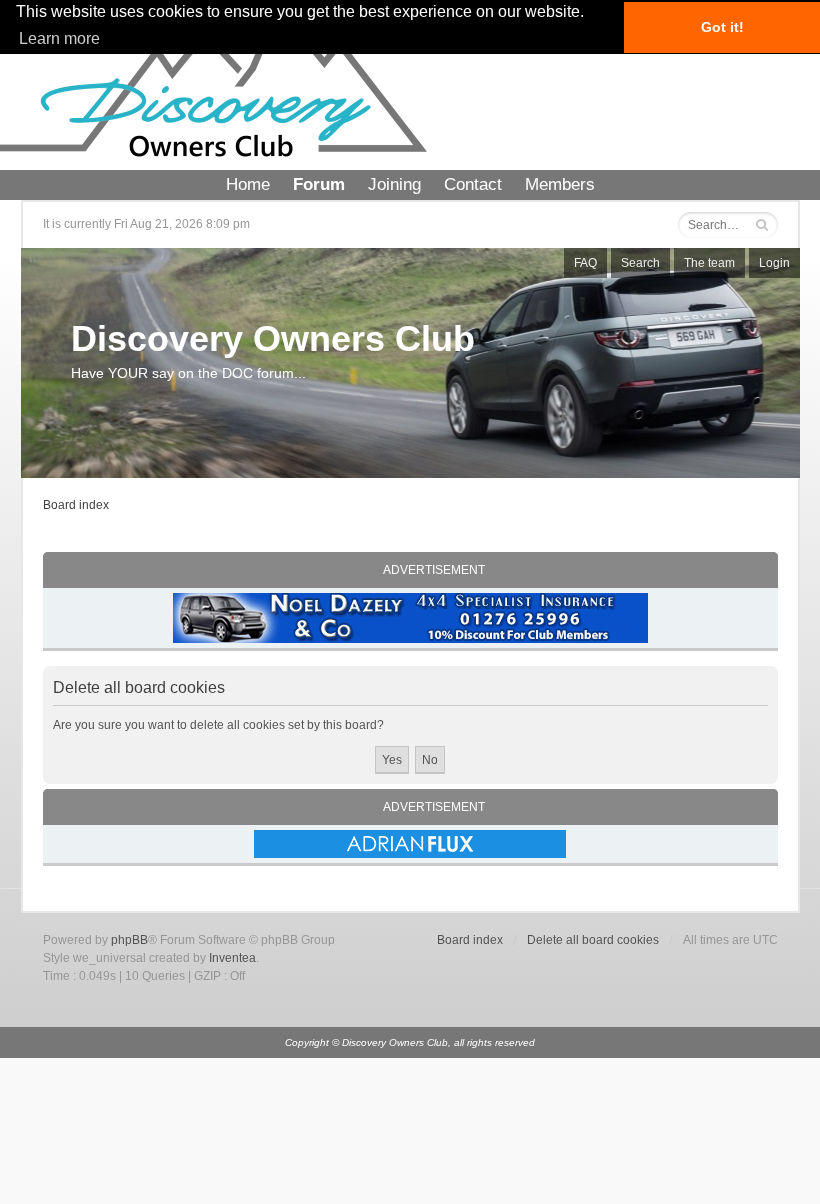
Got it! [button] (722, 27)
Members (560, 184)
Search (640, 263)
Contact (473, 184)
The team (709, 263)
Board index (76, 505)
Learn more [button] (59, 38)
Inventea (232, 958)
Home (248, 184)
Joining (394, 184)
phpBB (129, 940)
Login (774, 263)
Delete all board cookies (593, 940)
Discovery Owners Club (273, 338)
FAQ (585, 263)
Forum (319, 184)
